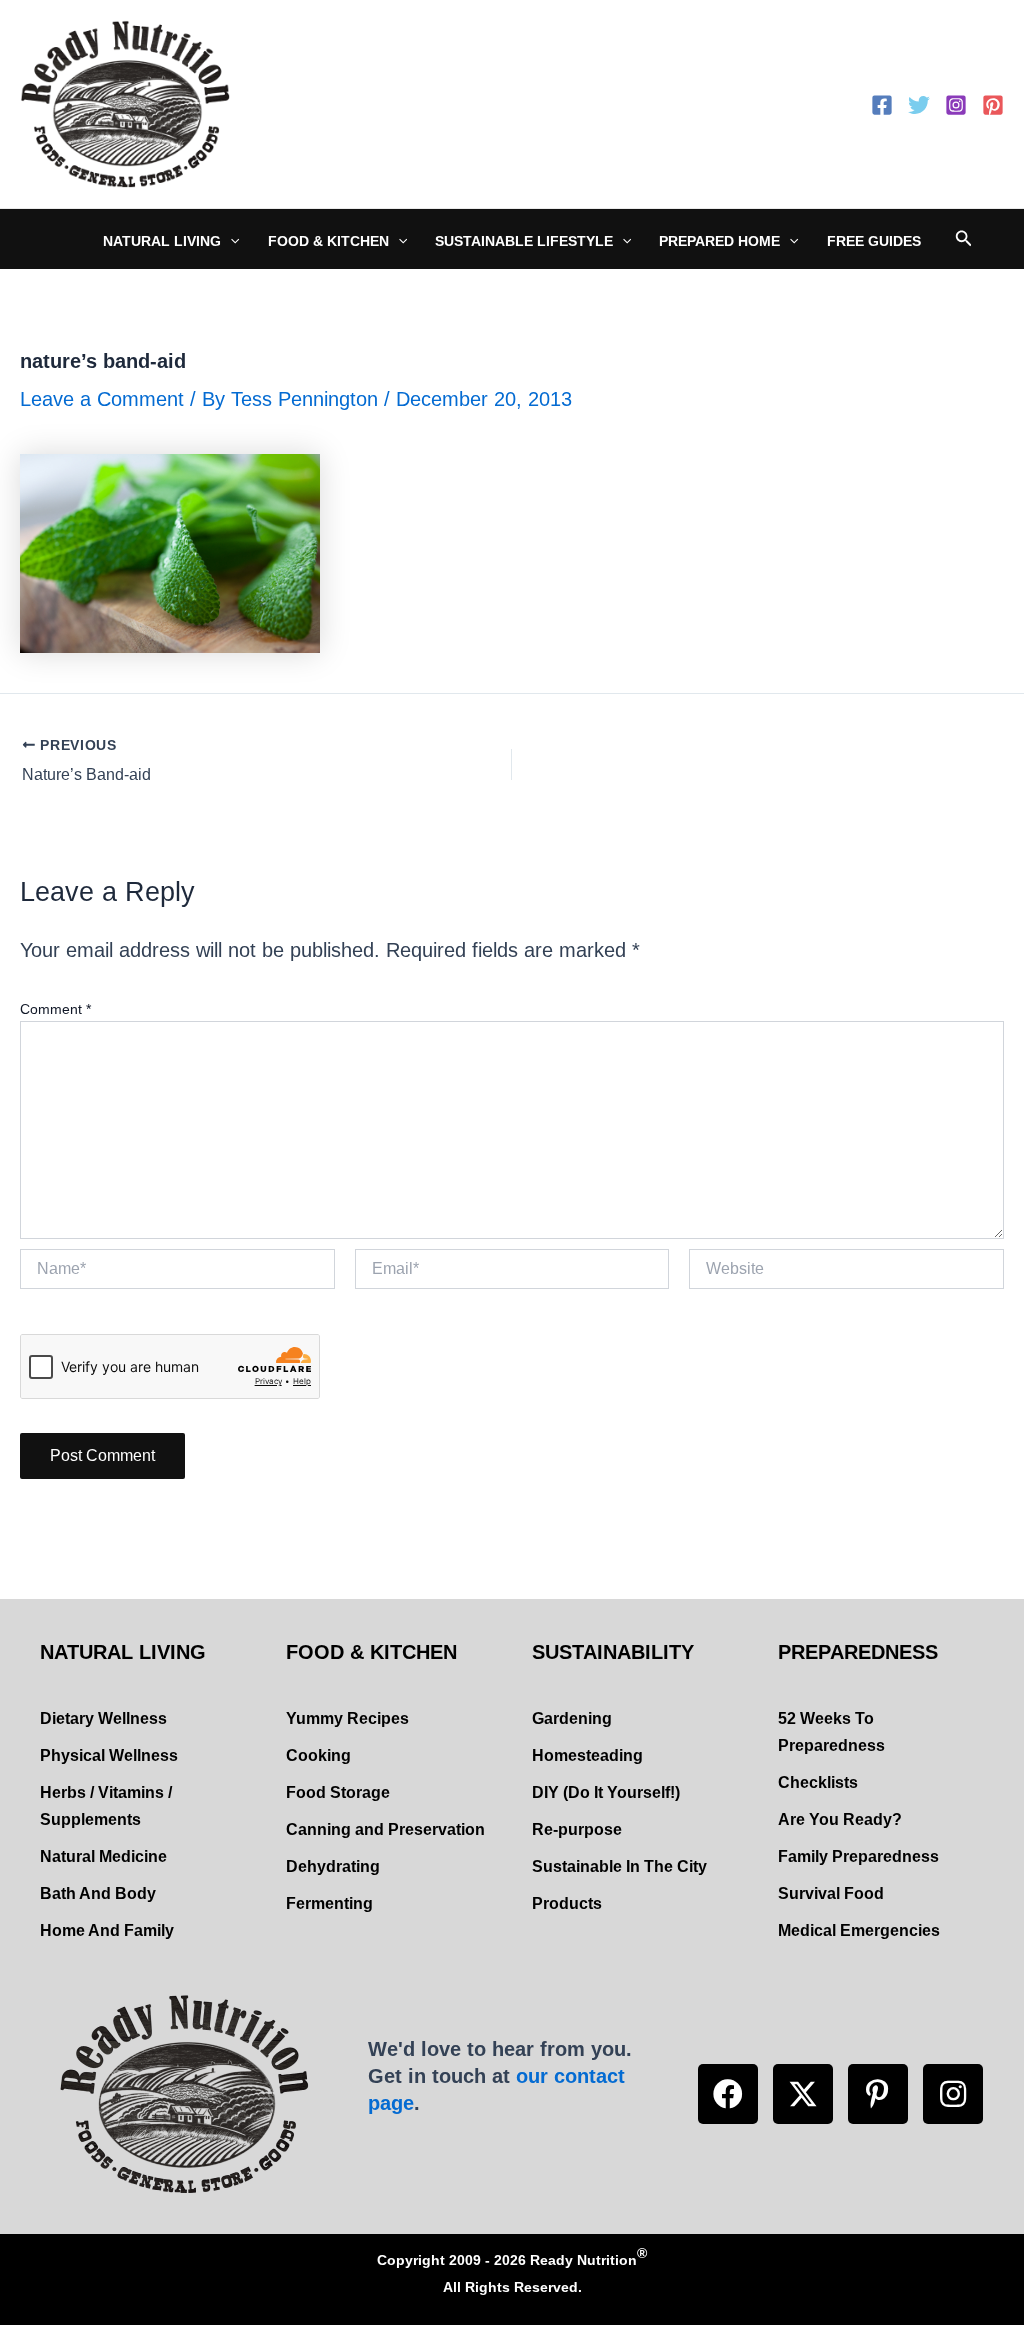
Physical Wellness (109, 1755)
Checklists (818, 1782)
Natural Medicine (103, 1856)
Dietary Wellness (103, 1718)
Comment (55, 1009)
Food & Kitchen (328, 241)
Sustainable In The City (619, 1866)
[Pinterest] (993, 105)
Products (567, 1903)
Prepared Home (719, 241)
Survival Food (831, 1893)
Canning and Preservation (385, 1829)
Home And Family (107, 1930)
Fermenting (329, 1903)
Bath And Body (98, 1893)
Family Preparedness (858, 1856)
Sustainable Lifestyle (524, 241)
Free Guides (874, 241)
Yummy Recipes (347, 1718)
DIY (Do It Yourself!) (606, 1792)
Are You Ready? (840, 1819)
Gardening (572, 1718)
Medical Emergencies (859, 1930)
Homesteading (587, 1755)
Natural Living (162, 241)
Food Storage (338, 1792)
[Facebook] (882, 105)
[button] (728, 2094)
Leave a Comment (102, 399)
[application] (230, 241)
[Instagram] (956, 105)
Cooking (318, 1755)
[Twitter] (919, 105)
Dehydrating (333, 1866)
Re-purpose (577, 1829)
